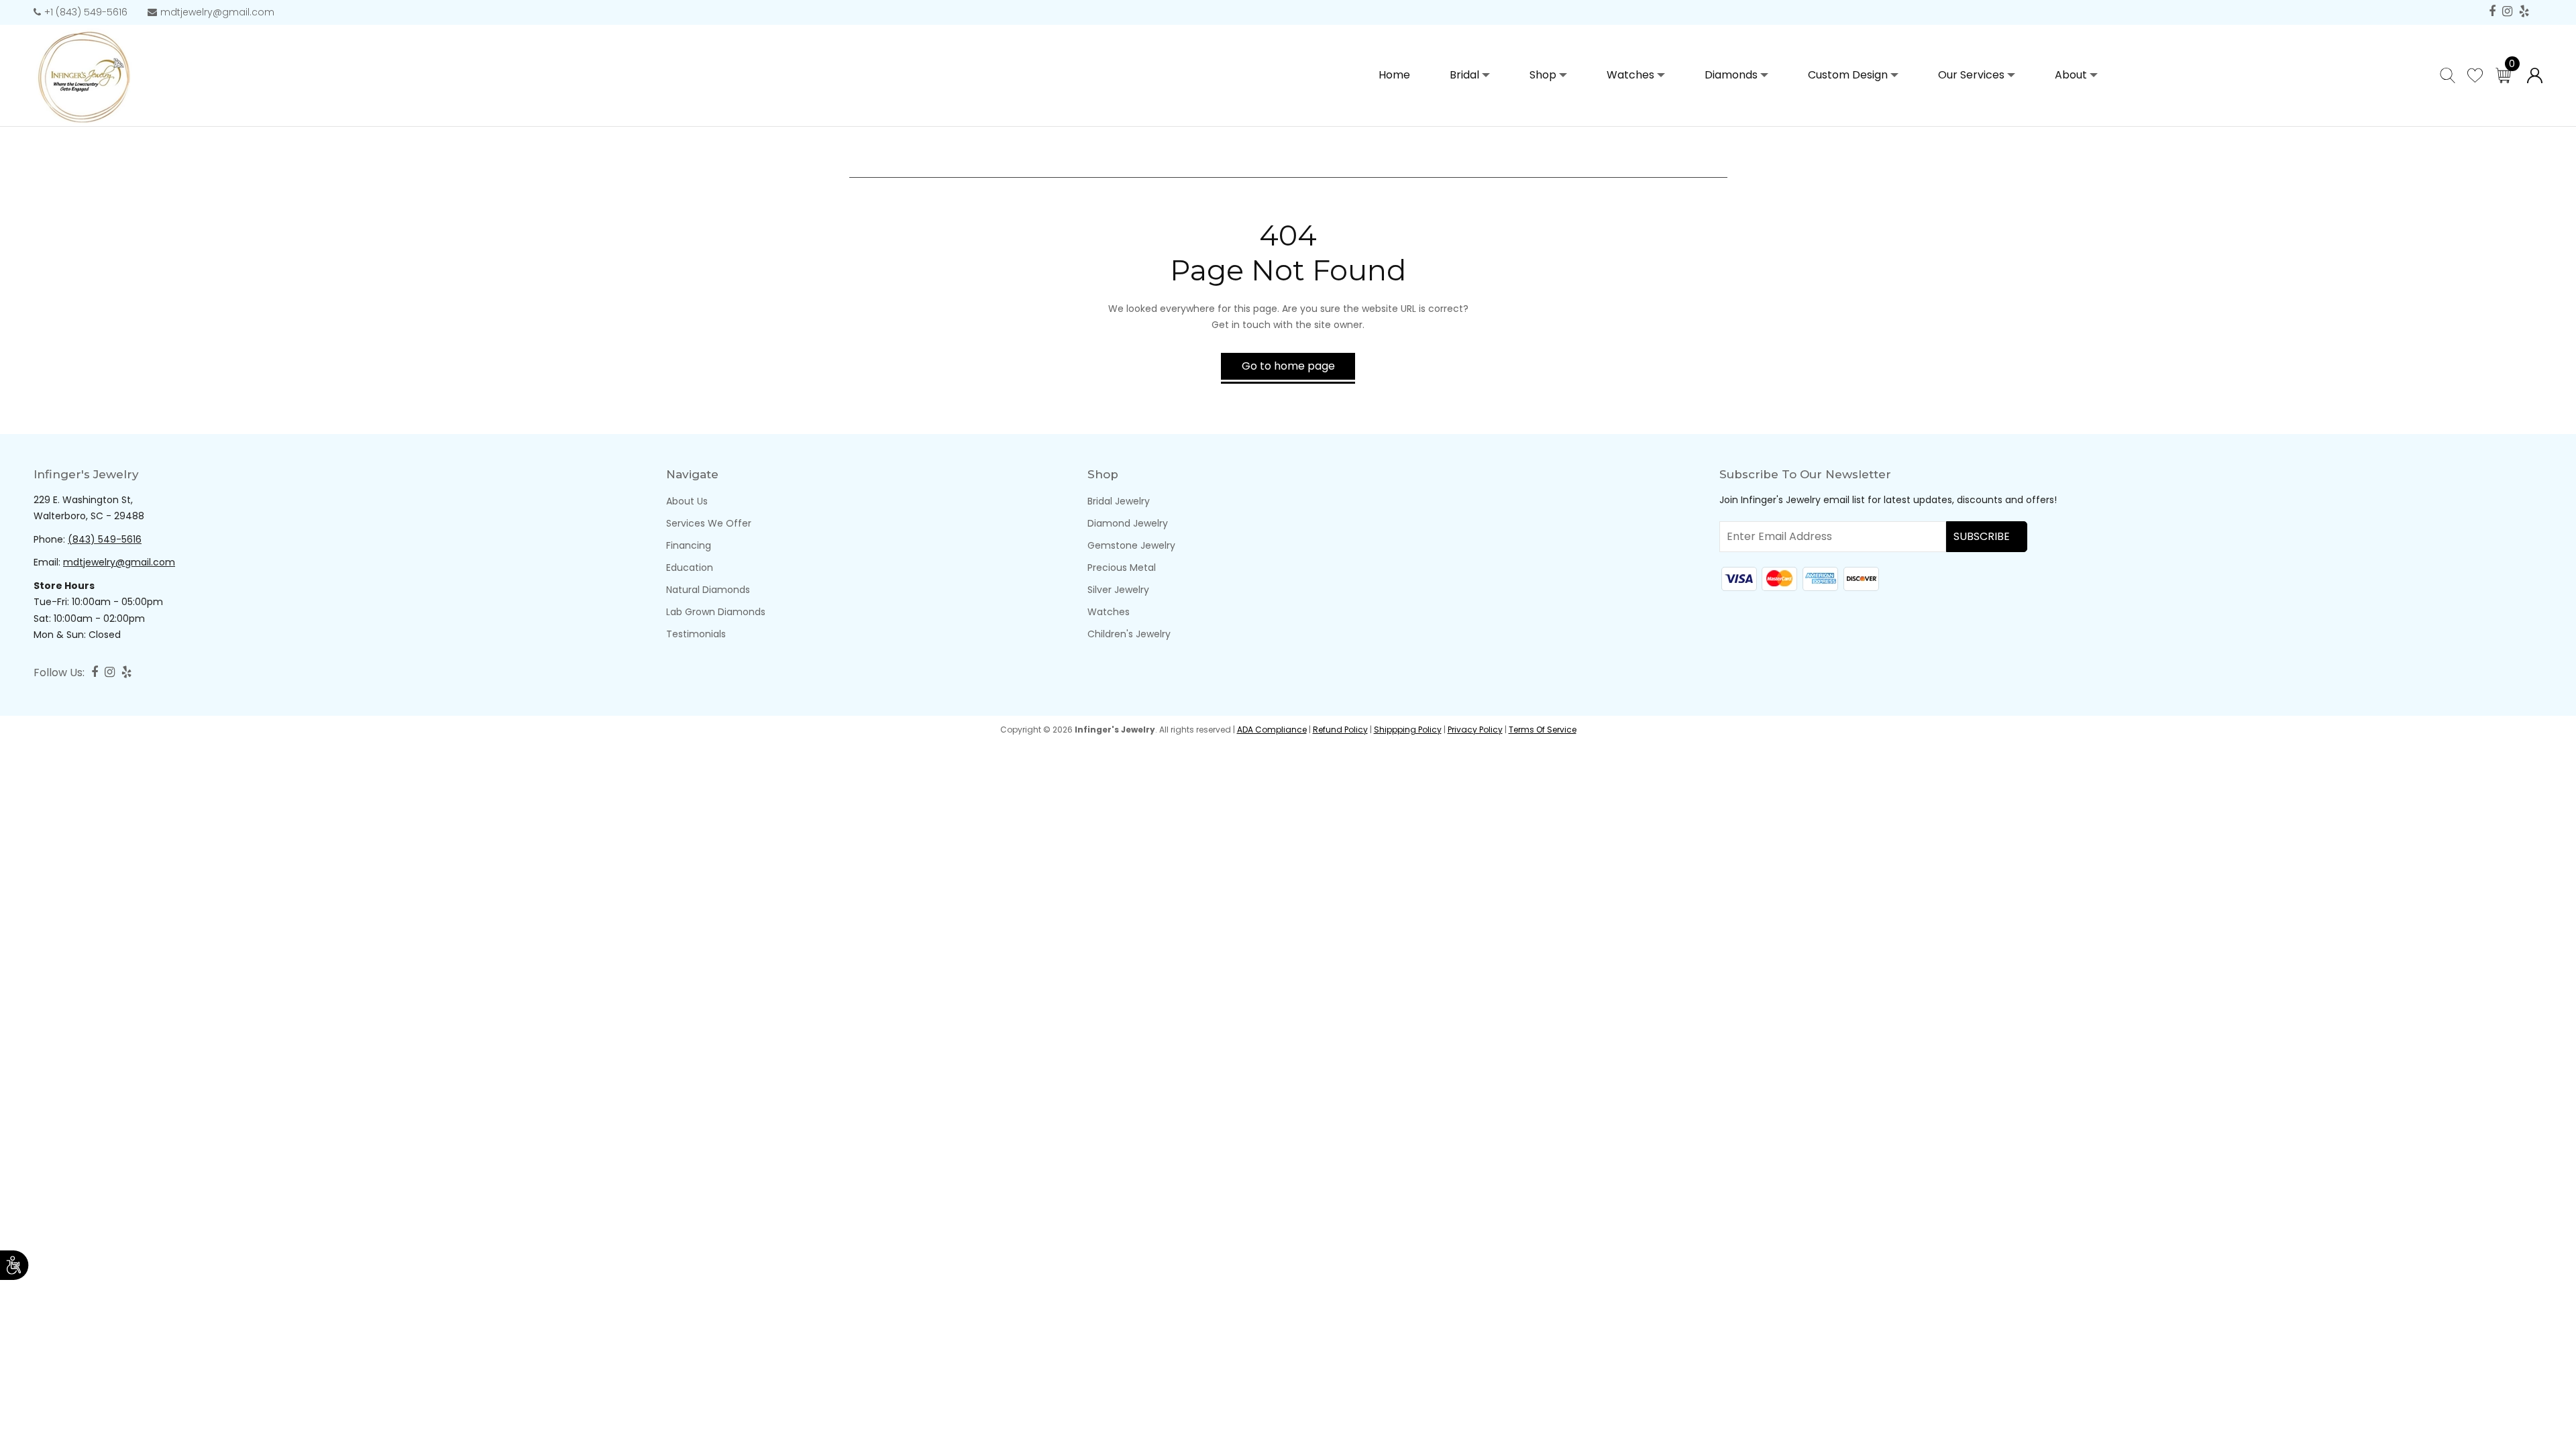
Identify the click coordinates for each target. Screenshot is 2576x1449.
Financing (689, 545)
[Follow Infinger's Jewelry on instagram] (2507, 12)
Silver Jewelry (1118, 590)
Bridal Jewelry (1119, 501)
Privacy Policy (1475, 730)
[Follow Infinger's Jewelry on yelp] (2524, 12)
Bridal (1464, 75)
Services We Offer (709, 523)
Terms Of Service (1543, 730)
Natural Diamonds (708, 590)
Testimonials (696, 634)
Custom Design (1848, 75)
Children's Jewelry (1129, 634)
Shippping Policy (1408, 730)
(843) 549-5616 (105, 539)
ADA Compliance (1272, 730)
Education (690, 568)
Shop (1543, 75)
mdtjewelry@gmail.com (217, 12)
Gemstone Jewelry (1131, 545)
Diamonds (1731, 75)
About (2071, 75)
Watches (1630, 75)
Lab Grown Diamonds (716, 612)
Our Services (1971, 75)
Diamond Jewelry (1128, 523)
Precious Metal (1122, 568)
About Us (687, 501)
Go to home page (1288, 366)
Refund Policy (1340, 730)
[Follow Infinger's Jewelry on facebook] (2492, 12)
